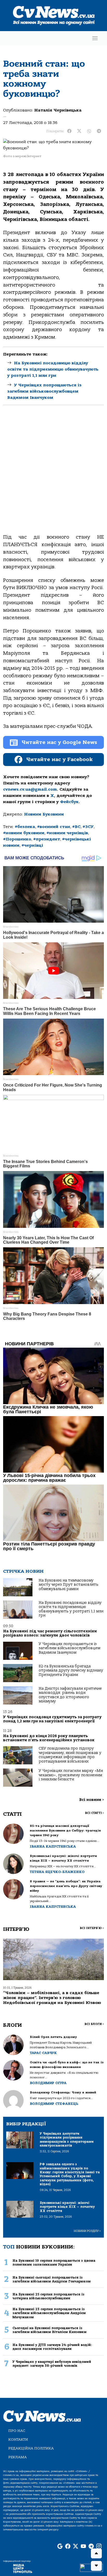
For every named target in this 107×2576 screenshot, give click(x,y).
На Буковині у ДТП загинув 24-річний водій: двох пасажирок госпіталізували (52, 2347)
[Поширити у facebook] (69, 131)
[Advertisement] (53, 474)
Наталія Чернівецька (58, 110)
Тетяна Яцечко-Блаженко (57, 1872)
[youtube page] (83, 2547)
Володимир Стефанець (54, 2104)
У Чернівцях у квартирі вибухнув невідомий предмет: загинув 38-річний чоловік (52, 2364)
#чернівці (32, 845)
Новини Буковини (44, 814)
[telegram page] (91, 2547)
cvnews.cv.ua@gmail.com (30, 789)
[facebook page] (68, 2547)
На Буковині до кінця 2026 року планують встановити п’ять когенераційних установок (49, 1738)
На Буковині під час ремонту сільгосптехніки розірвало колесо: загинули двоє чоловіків (50, 1633)
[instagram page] (99, 2547)
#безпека (25, 827)
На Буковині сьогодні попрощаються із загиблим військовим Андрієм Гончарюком (52, 2279)
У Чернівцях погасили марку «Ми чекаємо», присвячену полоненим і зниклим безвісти (71, 1775)
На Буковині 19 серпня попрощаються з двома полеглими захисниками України (54, 2262)
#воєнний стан (54, 827)
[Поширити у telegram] (99, 131)
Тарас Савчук (43, 2053)
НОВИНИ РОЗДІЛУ (87, 2231)
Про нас (17, 2431)
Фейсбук (69, 802)
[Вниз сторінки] (96, 2566)
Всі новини (92, 1800)
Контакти (18, 2439)
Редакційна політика (31, 2448)
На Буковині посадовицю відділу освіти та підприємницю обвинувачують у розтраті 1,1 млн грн (53, 369)
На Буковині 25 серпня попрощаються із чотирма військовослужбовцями (48, 2296)
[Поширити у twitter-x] (79, 131)
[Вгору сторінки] (96, 2553)
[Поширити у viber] (89, 131)
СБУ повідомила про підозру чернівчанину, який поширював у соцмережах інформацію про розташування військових (70, 1755)
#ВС (76, 827)
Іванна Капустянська (53, 1846)
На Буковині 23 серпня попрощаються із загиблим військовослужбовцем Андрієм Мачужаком (49, 2313)
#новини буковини (24, 833)
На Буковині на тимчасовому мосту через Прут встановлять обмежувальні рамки (69, 1585)
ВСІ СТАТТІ (94, 1813)
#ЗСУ (88, 827)
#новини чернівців (67, 833)
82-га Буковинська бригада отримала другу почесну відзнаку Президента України (71, 1670)
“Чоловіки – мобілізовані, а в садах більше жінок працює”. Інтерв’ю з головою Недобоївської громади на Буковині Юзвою (52, 1998)
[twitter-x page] (76, 2547)
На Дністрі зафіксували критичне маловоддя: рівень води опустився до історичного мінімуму (70, 1695)
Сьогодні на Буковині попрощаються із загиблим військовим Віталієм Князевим (49, 2330)
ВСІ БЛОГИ (94, 2024)
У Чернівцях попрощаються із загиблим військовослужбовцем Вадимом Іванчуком (44, 391)
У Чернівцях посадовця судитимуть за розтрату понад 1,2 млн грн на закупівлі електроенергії (52, 1719)
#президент (47, 839)
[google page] (60, 2547)
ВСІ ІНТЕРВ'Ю (92, 1928)
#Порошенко (17, 839)
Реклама (18, 2457)
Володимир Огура (48, 2083)
